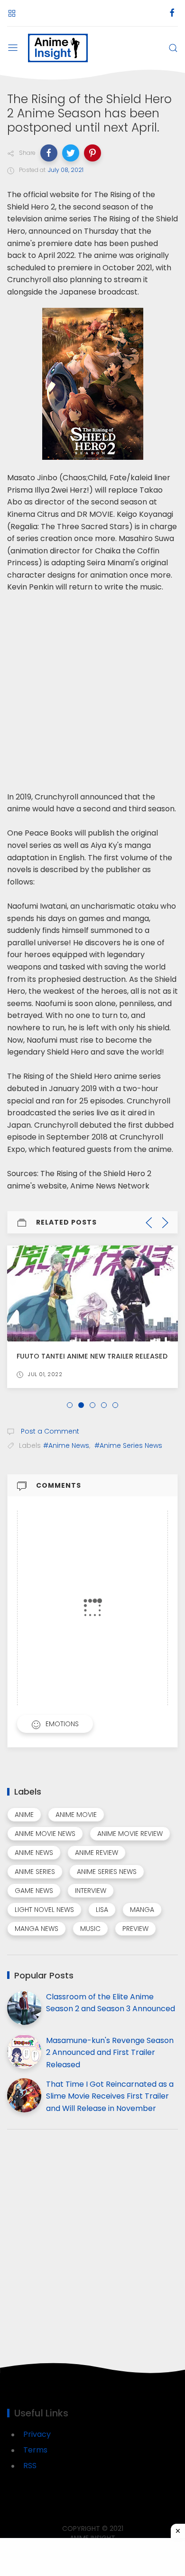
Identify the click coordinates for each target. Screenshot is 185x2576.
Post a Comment (49, 1431)
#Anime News (66, 1445)
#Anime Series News (128, 1445)
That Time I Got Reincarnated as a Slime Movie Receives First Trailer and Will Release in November (110, 2096)
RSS (30, 2466)
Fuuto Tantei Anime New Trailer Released (92, 1356)
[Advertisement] (92, 686)
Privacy (37, 2434)
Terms (35, 2450)
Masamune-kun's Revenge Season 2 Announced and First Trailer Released (110, 2053)
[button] (49, 153)
